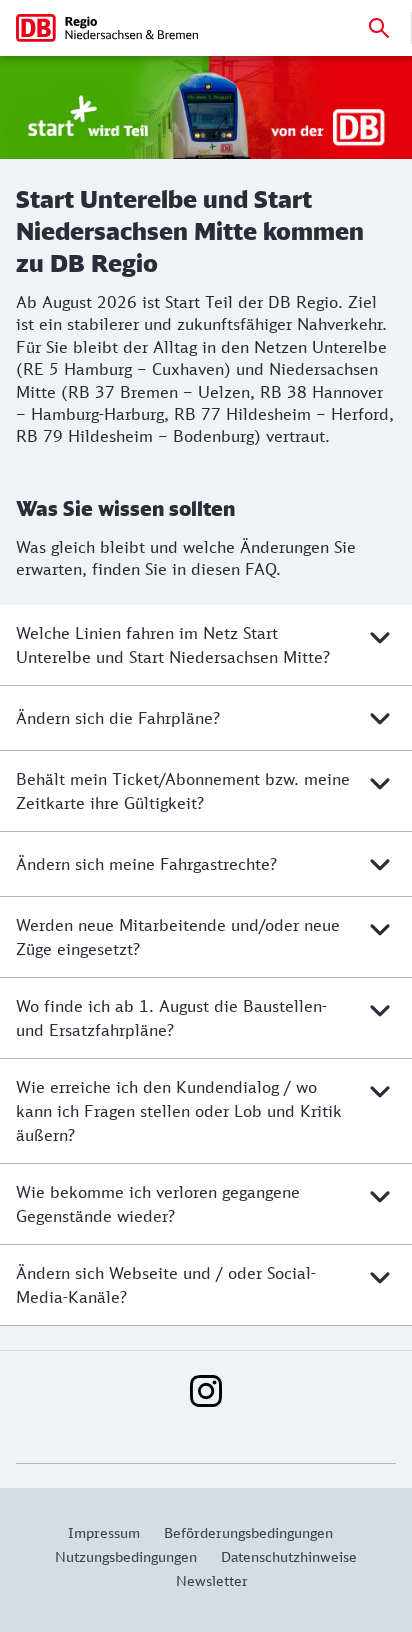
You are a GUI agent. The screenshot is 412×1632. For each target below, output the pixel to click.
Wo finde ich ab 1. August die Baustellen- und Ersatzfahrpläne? (171, 1018)
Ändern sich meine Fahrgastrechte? (146, 864)
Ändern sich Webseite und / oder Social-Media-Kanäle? (166, 1285)
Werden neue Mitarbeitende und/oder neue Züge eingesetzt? (178, 937)
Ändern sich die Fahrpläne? (118, 718)
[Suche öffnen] (379, 28)
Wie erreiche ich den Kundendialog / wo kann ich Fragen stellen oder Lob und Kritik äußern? (179, 1111)
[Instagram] (206, 1391)
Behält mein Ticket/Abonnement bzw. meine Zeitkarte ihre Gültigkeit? (183, 791)
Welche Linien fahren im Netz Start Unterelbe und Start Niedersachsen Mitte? (173, 645)
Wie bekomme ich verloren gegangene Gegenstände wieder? (158, 1204)
